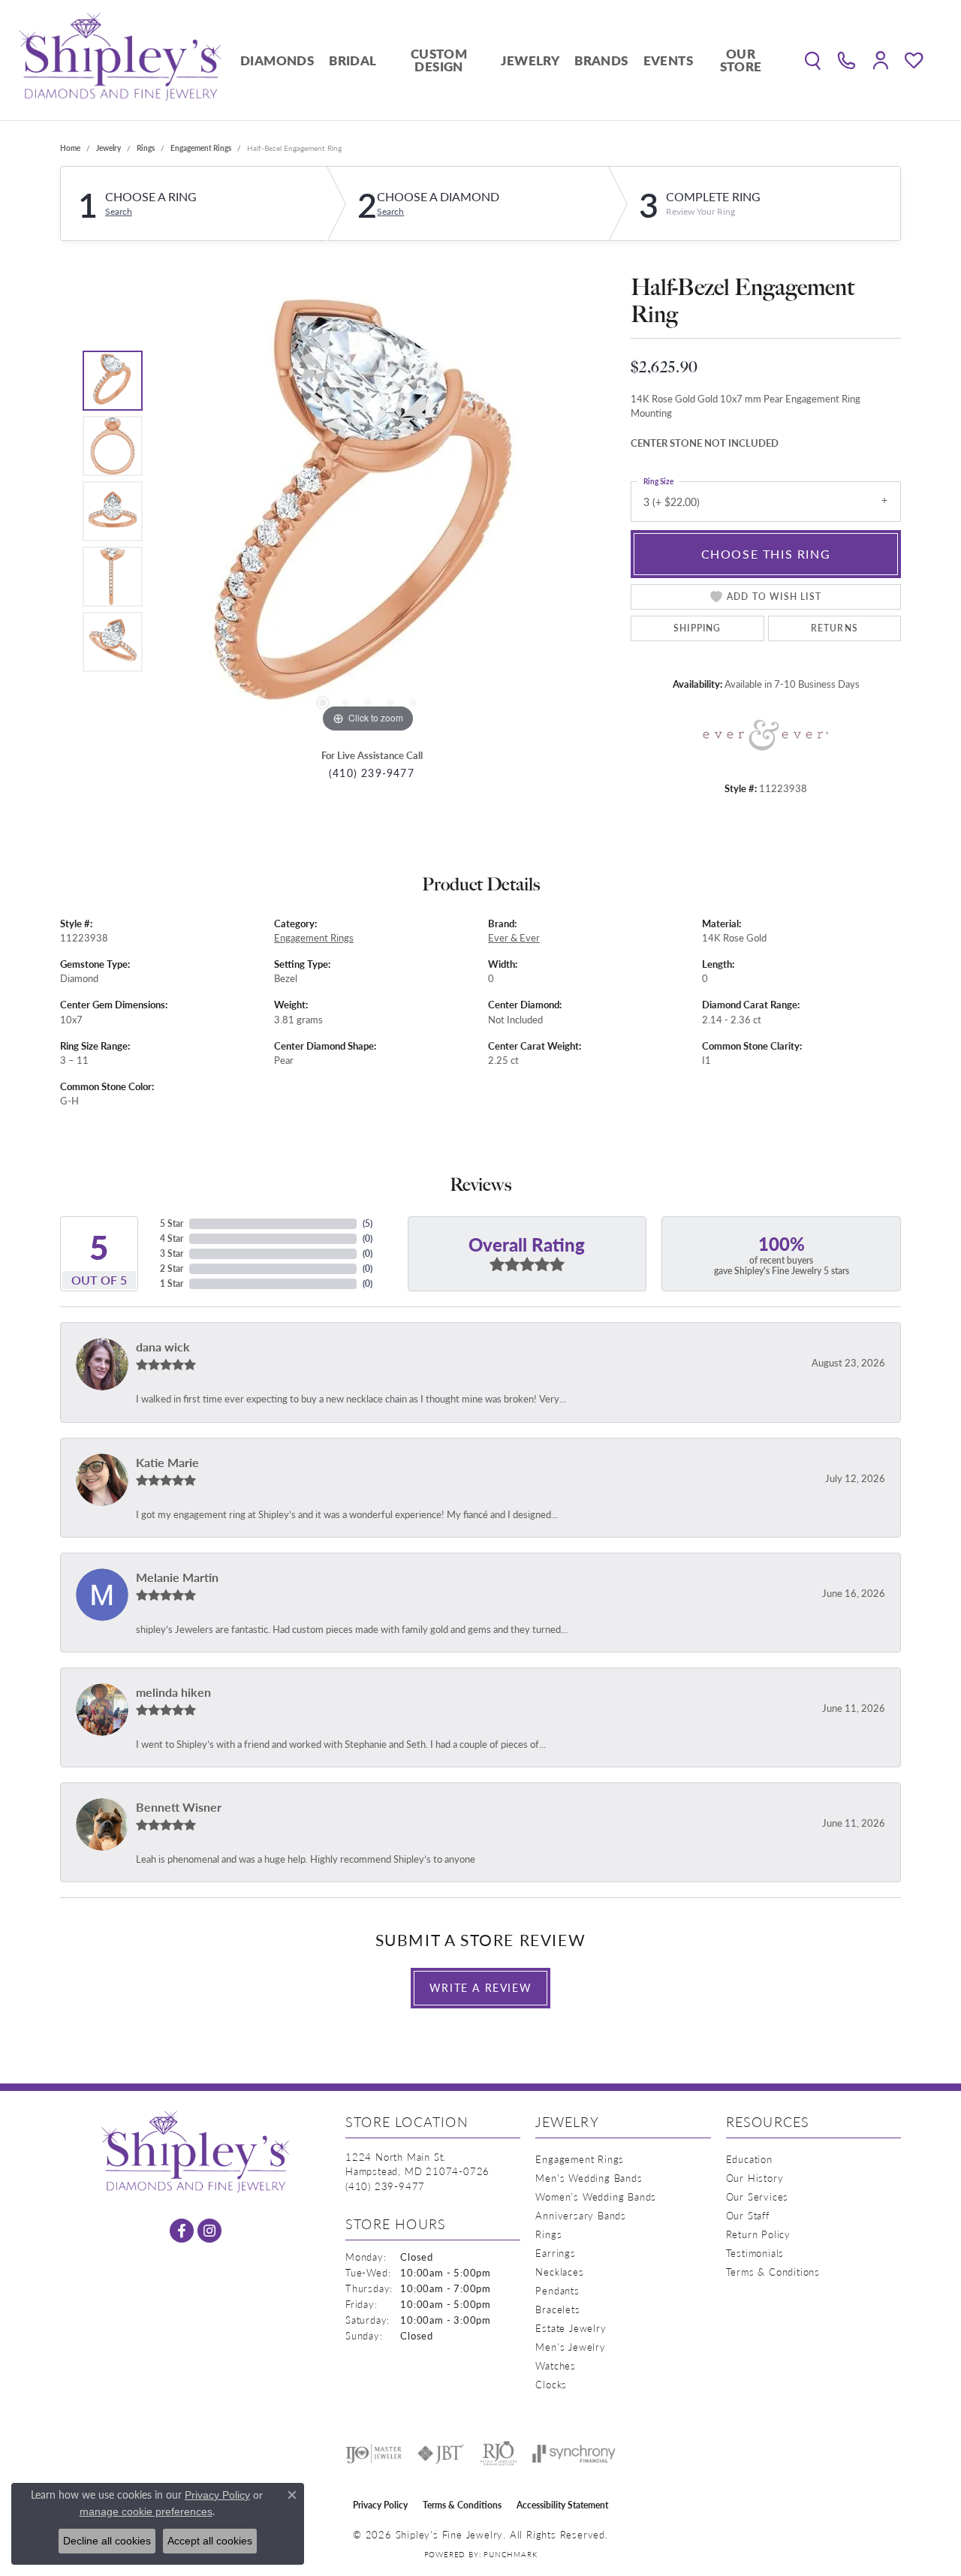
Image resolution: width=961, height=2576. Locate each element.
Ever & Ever (514, 938)
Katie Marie (167, 1462)
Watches (556, 2365)
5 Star (172, 1223)
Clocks (551, 2384)
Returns (834, 628)
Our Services (758, 2196)
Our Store (741, 60)
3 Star (172, 1253)
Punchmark (510, 2554)
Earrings (555, 2253)
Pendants (557, 2290)
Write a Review (480, 1987)
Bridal (352, 60)
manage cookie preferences (146, 2511)
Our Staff (748, 2215)
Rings (146, 148)
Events (668, 60)
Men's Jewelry (570, 2347)
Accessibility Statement (562, 2505)
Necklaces (559, 2272)
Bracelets (557, 2309)
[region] (368, 511)
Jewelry (530, 60)
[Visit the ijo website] (374, 2454)
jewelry (108, 148)
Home (70, 148)
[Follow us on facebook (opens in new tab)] (182, 2231)
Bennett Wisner (179, 1807)
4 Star (172, 1238)
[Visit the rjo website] (499, 2454)
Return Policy (758, 2234)
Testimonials (755, 2253)
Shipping (697, 628)
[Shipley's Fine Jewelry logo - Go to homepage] (120, 60)
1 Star (172, 1283)
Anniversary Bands (581, 2215)
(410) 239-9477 (372, 773)
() (368, 1223)
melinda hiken (173, 1692)
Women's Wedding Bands (596, 2196)
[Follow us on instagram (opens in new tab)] (209, 2231)
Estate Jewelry (571, 2328)
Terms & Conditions (773, 2272)
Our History (755, 2178)
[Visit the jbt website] (441, 2454)
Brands (601, 60)
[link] (847, 60)
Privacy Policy (380, 2505)
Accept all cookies (210, 2541)
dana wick (163, 1347)
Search (119, 212)
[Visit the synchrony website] (574, 2454)
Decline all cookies (107, 2541)
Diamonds (277, 60)
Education (749, 2159)
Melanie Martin (177, 1577)
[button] (813, 60)
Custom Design (439, 60)
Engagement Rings (201, 148)
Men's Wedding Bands (589, 2178)
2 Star (172, 1268)
